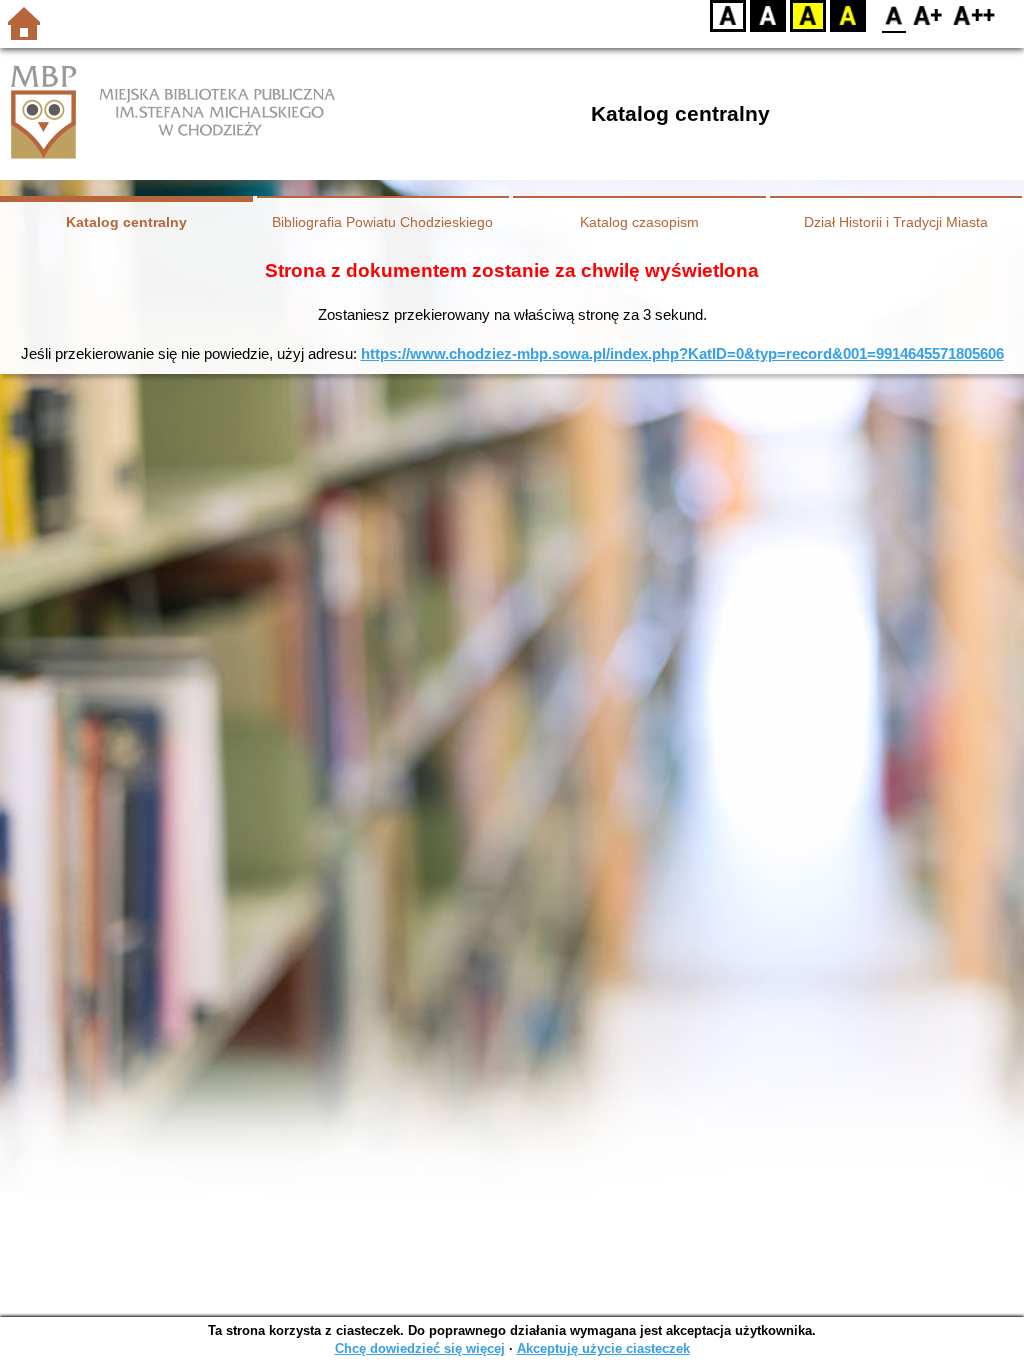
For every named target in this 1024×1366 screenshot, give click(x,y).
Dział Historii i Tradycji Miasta (896, 222)
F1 (928, 15)
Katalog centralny (126, 222)
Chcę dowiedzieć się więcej (420, 1348)
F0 (894, 15)
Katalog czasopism (639, 222)
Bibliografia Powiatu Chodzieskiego (382, 222)
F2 (974, 15)
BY (848, 15)
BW (768, 15)
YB (808, 15)
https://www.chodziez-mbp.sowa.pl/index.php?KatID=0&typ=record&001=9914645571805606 (682, 353)
